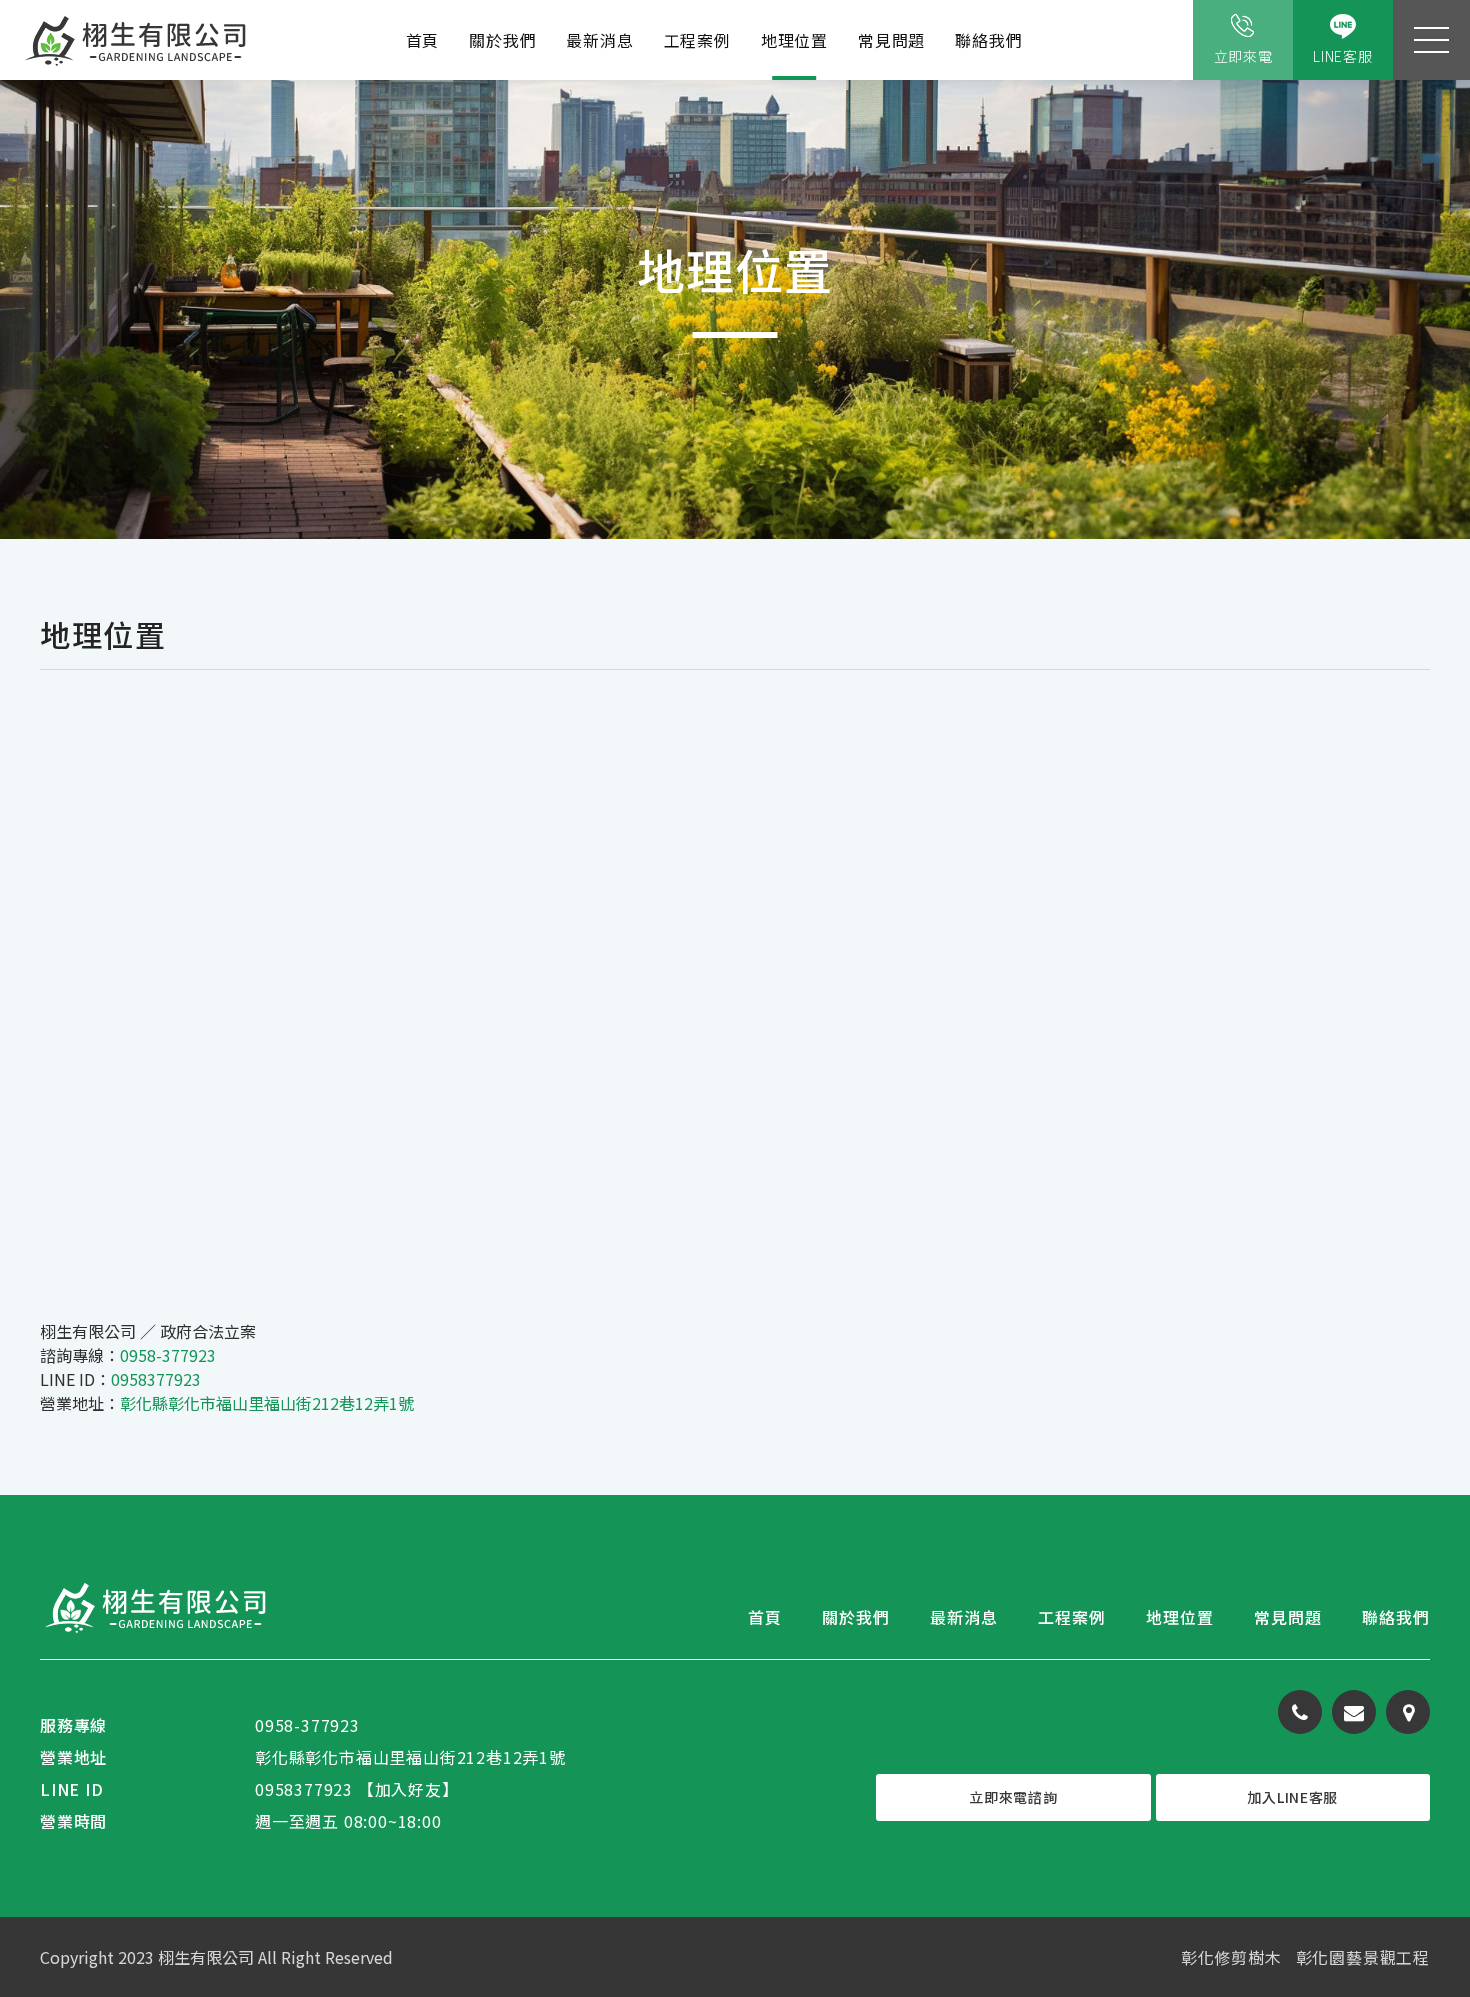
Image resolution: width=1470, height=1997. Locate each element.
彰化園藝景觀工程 (1363, 1957)
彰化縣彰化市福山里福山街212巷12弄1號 (267, 1403)
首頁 (423, 40)
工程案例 (697, 40)
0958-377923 (168, 1355)
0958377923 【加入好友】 (357, 1789)
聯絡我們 (988, 40)
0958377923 (156, 1379)
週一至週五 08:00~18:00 (348, 1821)
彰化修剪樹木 (1231, 1957)
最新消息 (599, 40)
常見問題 (891, 40)
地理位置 (794, 40)
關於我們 (502, 40)
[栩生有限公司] (137, 40)
